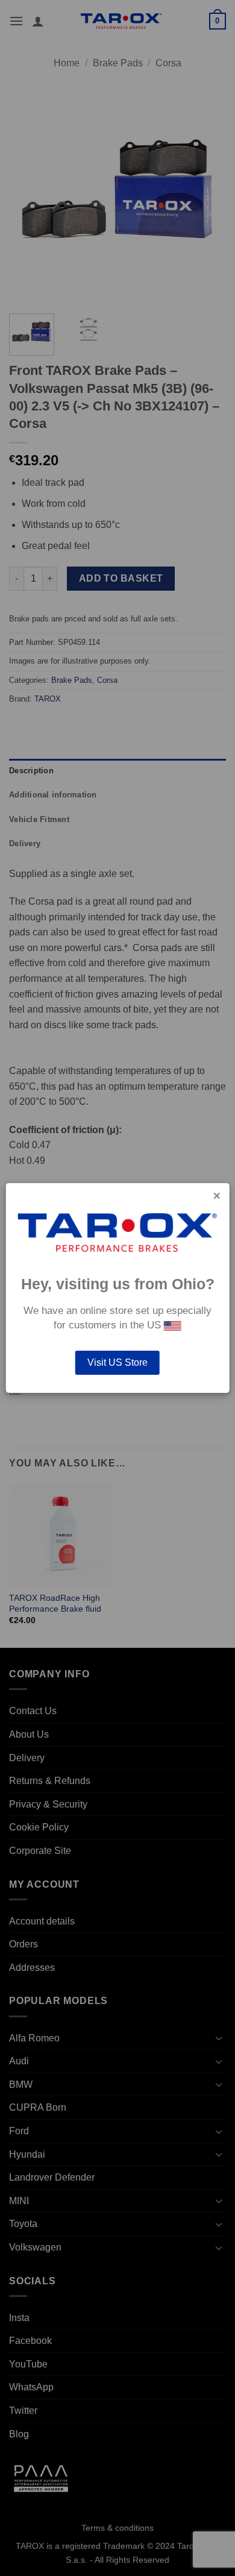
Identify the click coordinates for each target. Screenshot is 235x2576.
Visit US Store (117, 1362)
